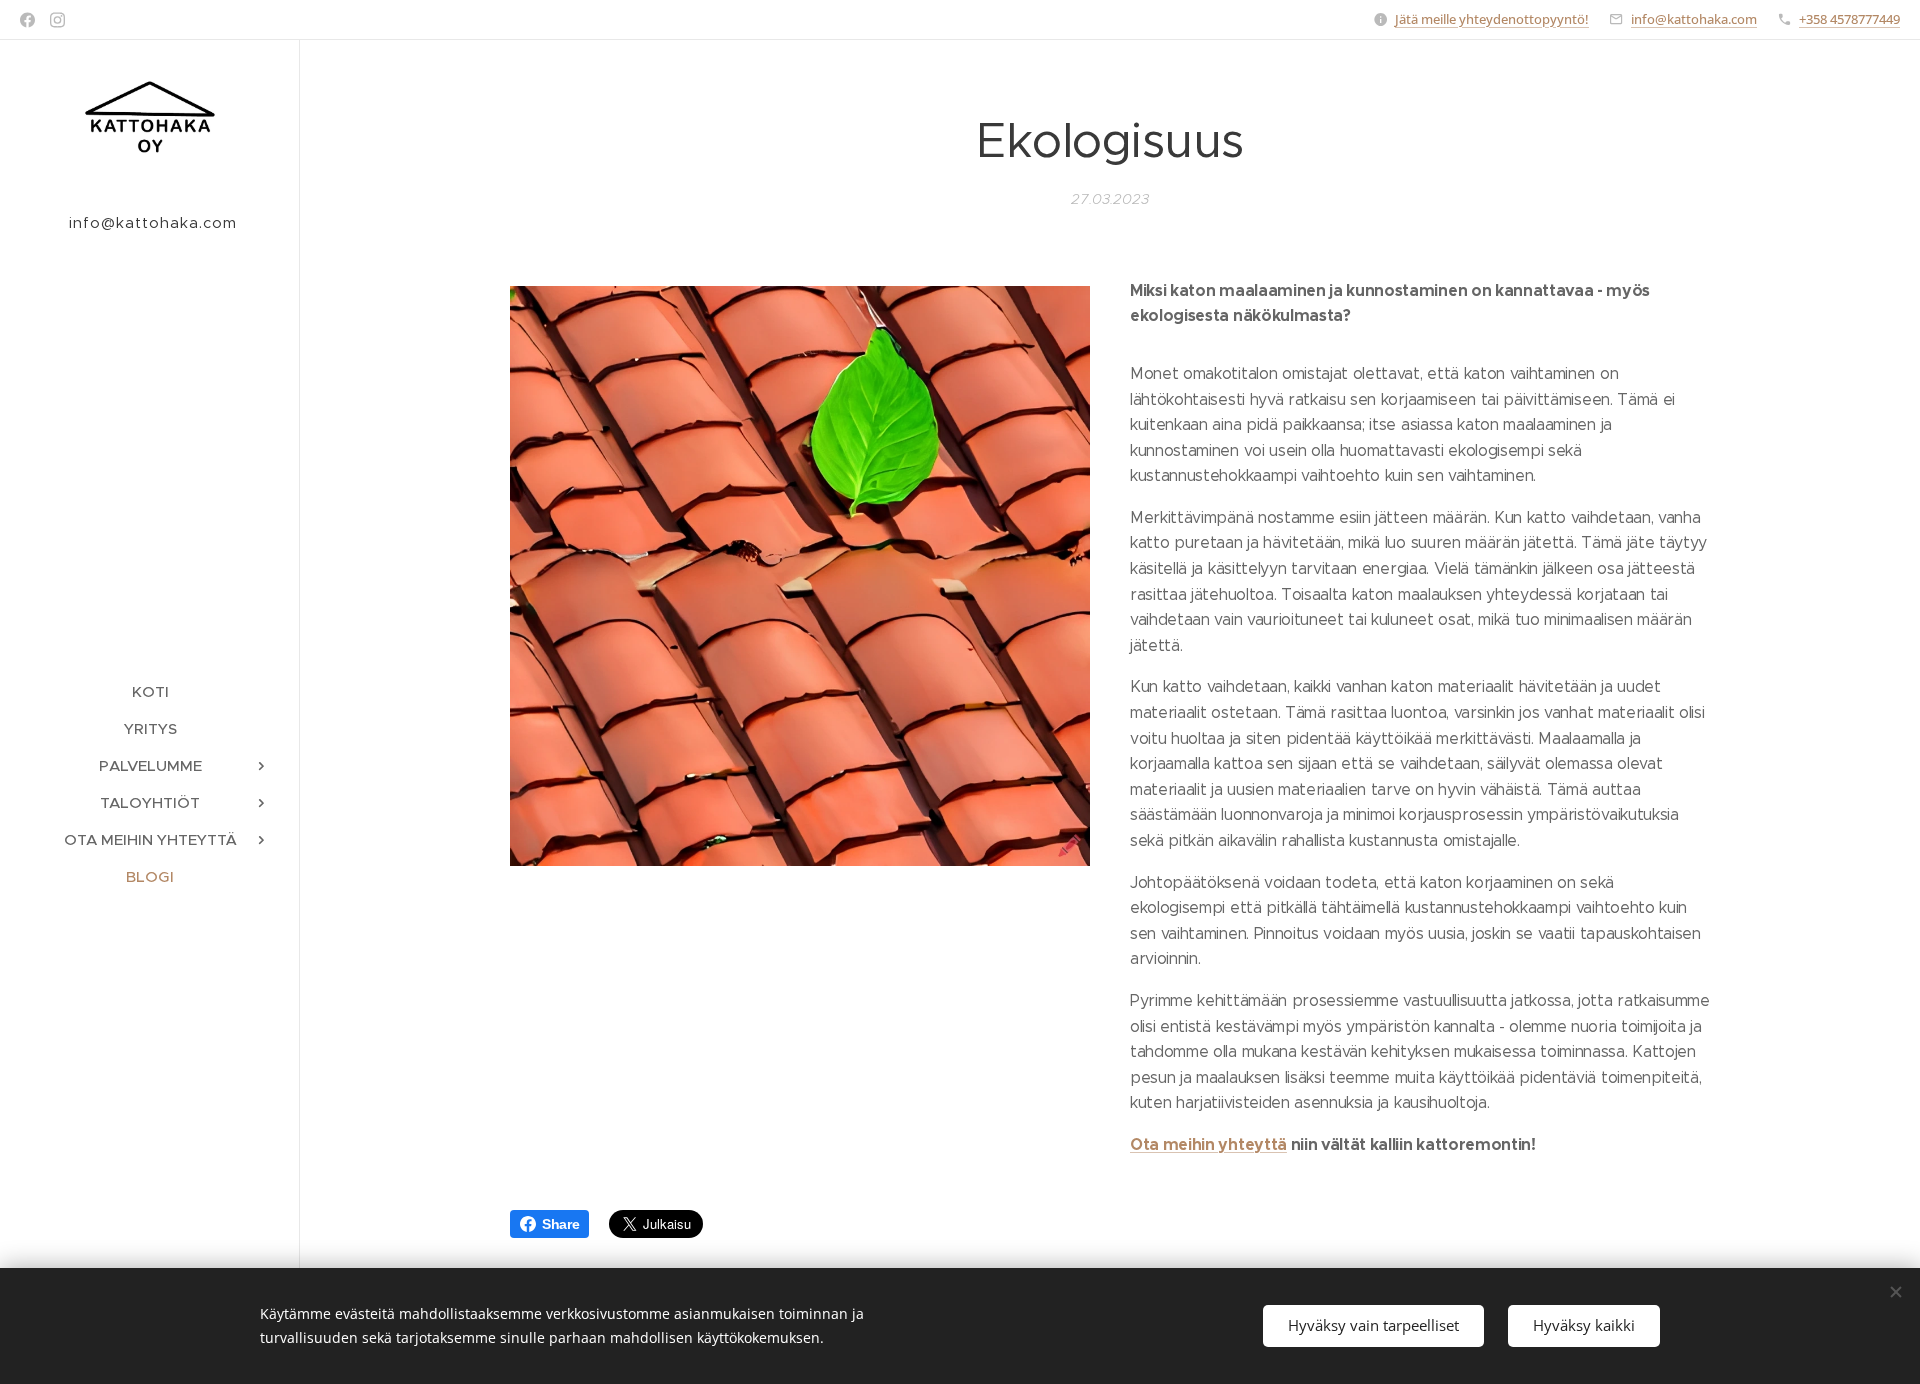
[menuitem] (150, 691)
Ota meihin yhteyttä (1208, 1144)
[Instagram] (57, 20)
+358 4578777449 (1849, 19)
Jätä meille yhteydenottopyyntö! (1492, 19)
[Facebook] (27, 20)
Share (560, 1224)
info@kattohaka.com (1694, 19)
